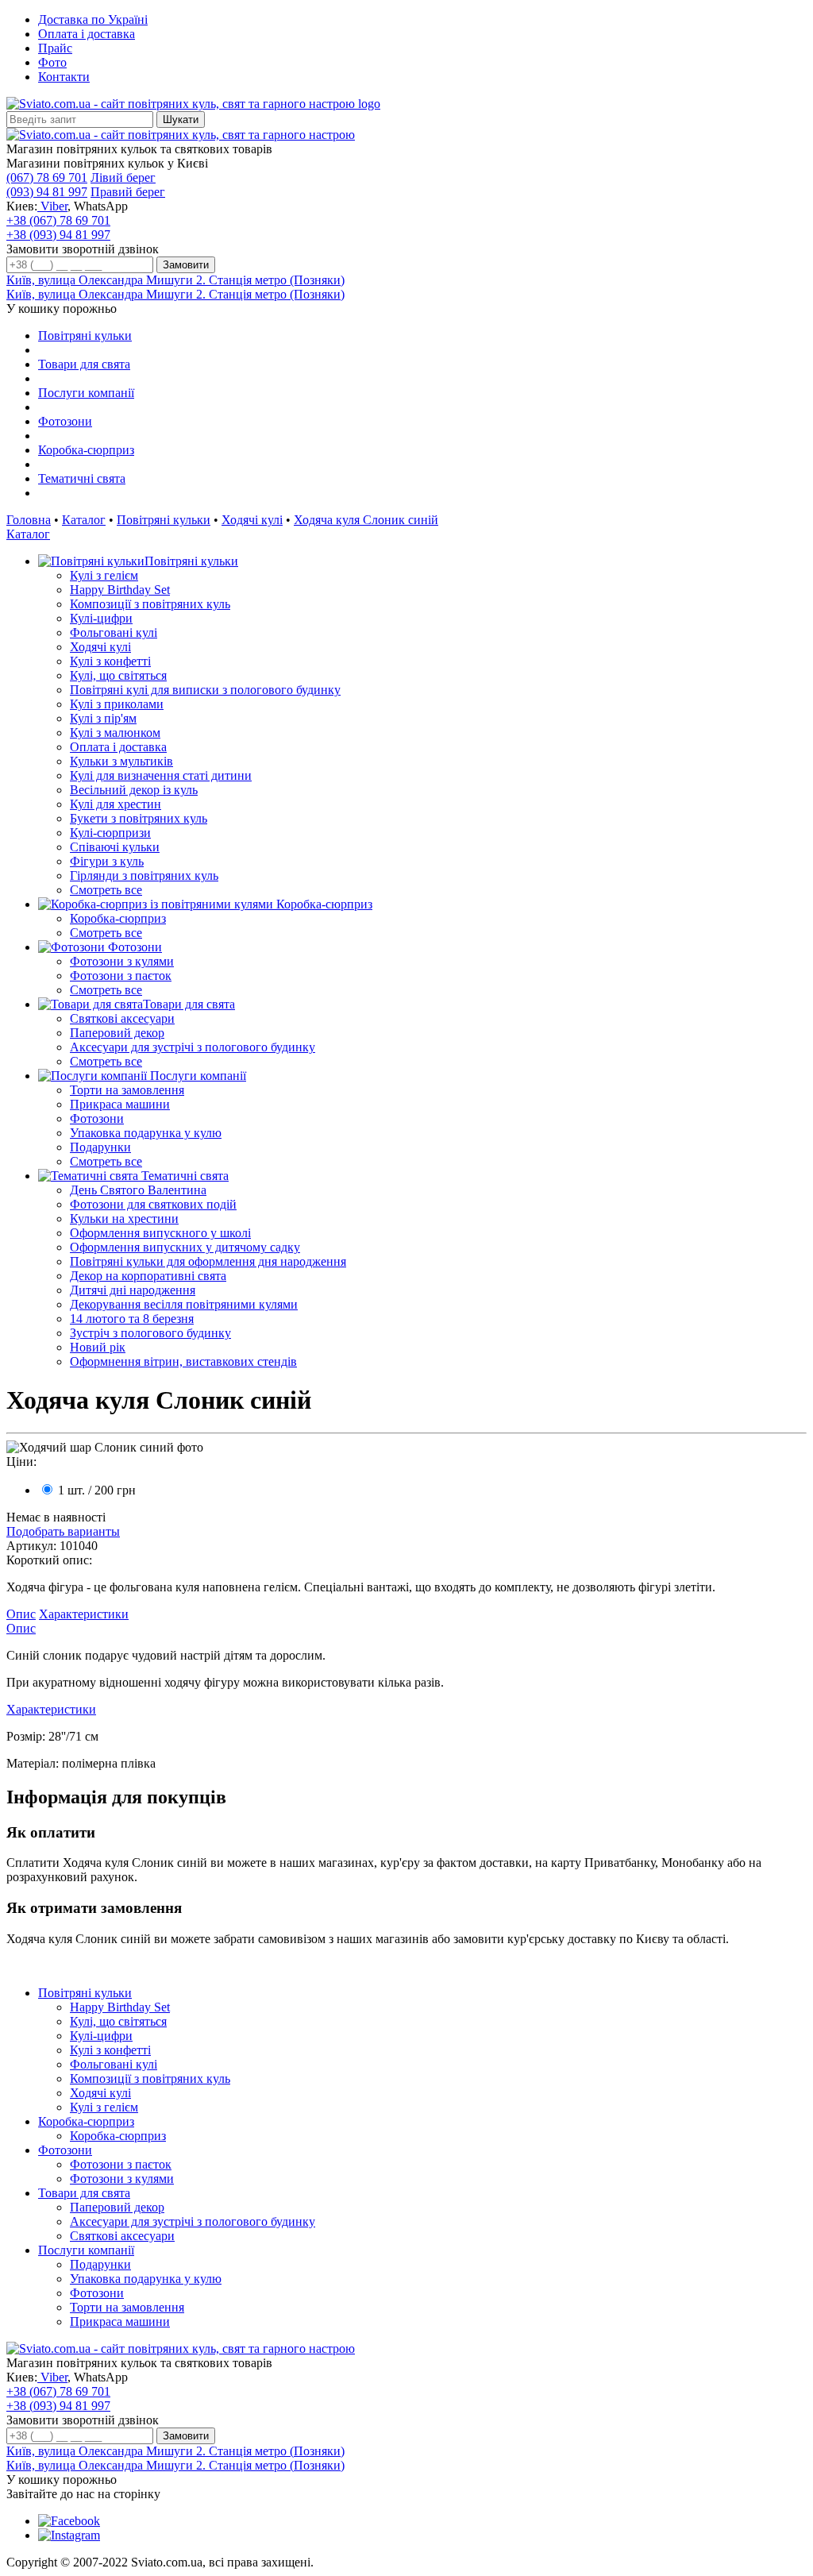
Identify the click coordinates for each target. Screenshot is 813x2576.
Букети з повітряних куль (139, 818)
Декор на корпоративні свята (148, 1276)
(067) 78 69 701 (47, 177)
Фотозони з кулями (122, 961)
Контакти (64, 77)
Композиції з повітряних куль (150, 604)
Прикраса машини (120, 1104)
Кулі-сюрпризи (110, 833)
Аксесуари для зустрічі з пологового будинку (193, 1047)
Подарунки (100, 1147)
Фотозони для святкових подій (153, 1204)
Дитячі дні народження (133, 1290)
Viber (52, 206)
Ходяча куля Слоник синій (366, 520)
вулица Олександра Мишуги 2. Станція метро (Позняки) (175, 280)
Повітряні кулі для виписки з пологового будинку (205, 690)
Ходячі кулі (252, 520)
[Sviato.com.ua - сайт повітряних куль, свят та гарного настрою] (181, 135)
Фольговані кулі (114, 632)
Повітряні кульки (85, 335)
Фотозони (65, 421)
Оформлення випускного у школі (160, 1233)
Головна (29, 520)
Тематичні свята (82, 478)
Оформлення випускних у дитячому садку (185, 1247)
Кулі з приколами (117, 704)
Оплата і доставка (87, 34)
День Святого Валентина (138, 1190)
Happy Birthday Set (120, 590)
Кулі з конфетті (110, 661)
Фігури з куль (107, 861)
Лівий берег (123, 177)
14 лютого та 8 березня (132, 1319)
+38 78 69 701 (58, 220)
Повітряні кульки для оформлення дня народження (208, 1261)
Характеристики (84, 1614)
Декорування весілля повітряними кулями (184, 1304)
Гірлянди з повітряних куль (144, 875)
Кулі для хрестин (116, 804)
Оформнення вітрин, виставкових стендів (183, 1361)
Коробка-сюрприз (86, 450)
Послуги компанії (86, 393)
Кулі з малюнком (115, 733)
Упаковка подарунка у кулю (146, 1133)
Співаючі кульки (115, 847)
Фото (52, 62)
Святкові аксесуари (122, 1018)
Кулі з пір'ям (103, 718)
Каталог (84, 520)
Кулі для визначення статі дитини (161, 775)
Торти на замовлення (127, 1090)
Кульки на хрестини (124, 1219)
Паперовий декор (117, 1033)
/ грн (97, 1490)
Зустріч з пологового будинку (150, 1333)
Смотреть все (106, 890)
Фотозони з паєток (121, 976)
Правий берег (128, 192)
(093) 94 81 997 (47, 192)
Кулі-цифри (101, 618)
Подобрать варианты (63, 1531)
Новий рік (98, 1347)
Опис (21, 1614)
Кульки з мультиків (121, 761)
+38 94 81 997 (58, 235)
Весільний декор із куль (134, 790)
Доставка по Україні (93, 19)
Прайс (55, 48)
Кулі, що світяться (118, 675)
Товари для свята (84, 364)
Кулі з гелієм (104, 575)
